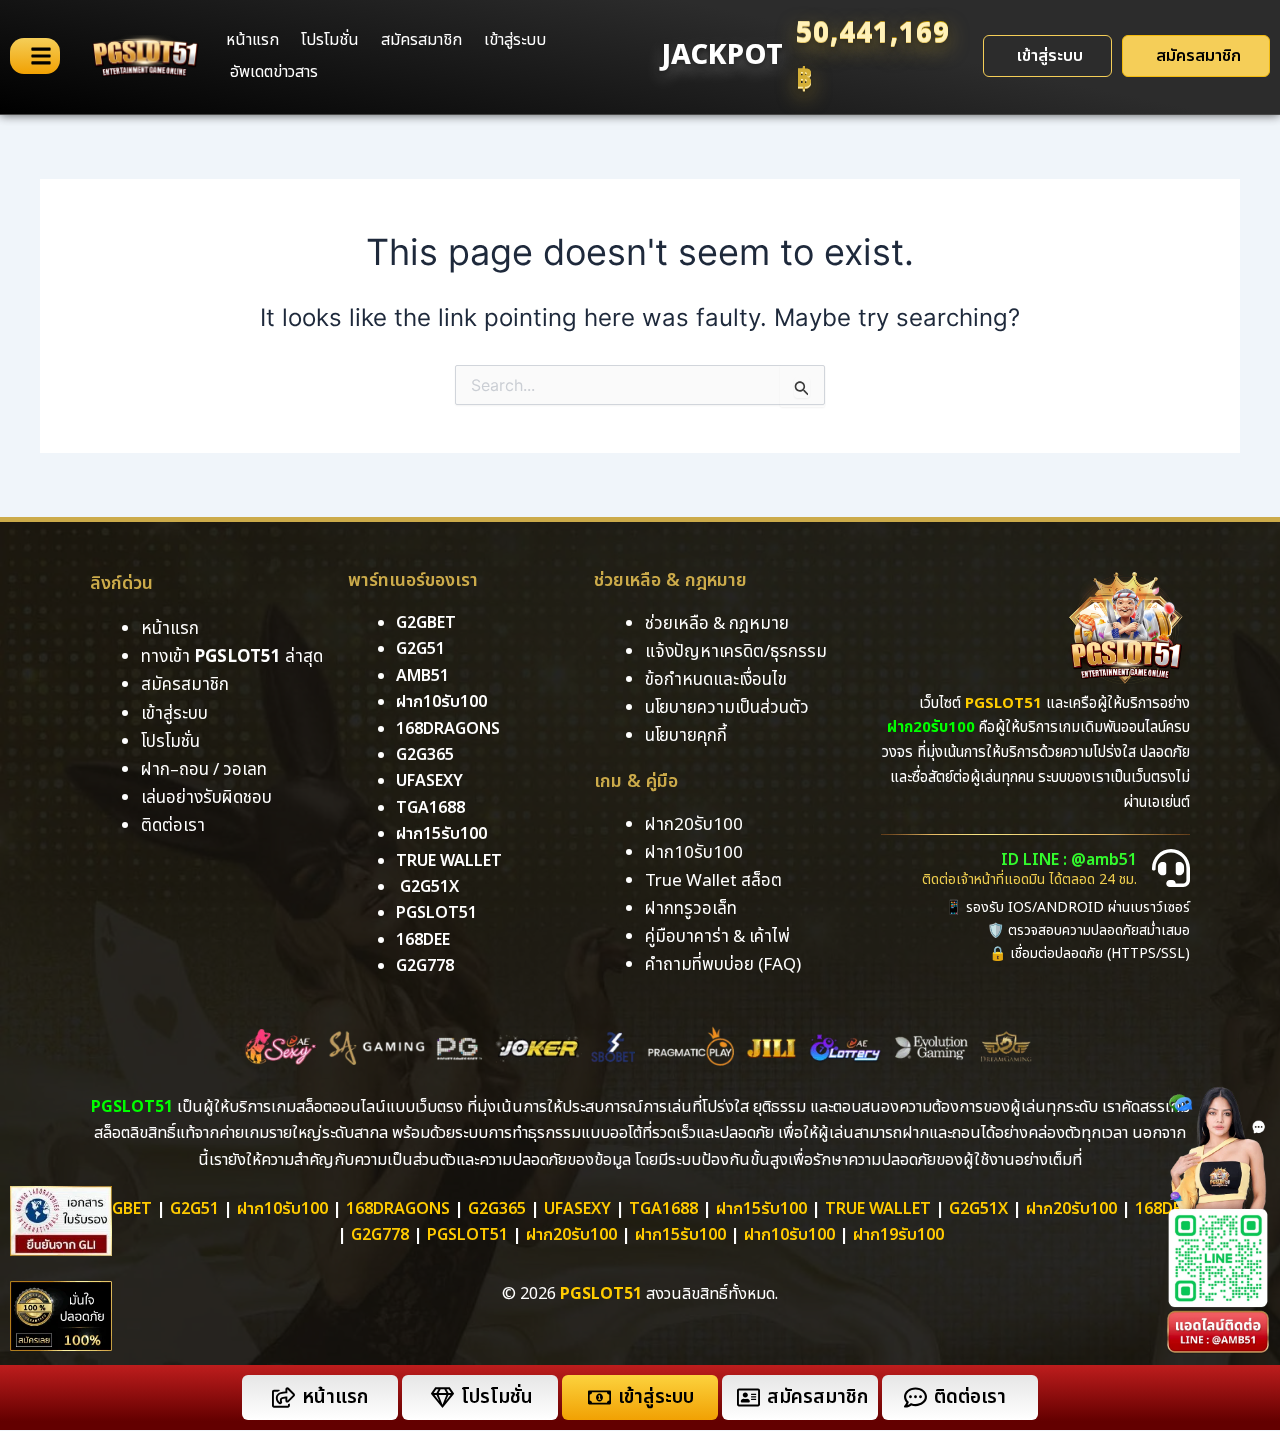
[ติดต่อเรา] (915, 1397)
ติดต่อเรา (173, 826)
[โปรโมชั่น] (442, 1397)
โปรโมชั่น (330, 40)
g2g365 (425, 755)
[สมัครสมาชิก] (748, 1397)
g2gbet (426, 623)
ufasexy (429, 781)
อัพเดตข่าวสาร (274, 72)
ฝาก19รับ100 (898, 1235)
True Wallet (449, 861)
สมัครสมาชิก (421, 40)
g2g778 (425, 966)
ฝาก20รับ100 (1071, 1209)
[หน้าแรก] (283, 1397)
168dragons (448, 729)
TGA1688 (663, 1209)
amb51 (422, 676)
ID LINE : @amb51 (1069, 860)
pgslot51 (436, 913)
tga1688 (430, 808)
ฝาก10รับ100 (441, 702)
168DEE (423, 940)
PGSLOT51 (467, 1235)
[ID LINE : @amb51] (1171, 868)
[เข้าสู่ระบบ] (599, 1397)
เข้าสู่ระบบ (515, 40)
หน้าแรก (252, 40)
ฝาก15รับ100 (441, 834)
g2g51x (429, 887)
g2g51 (420, 649)
